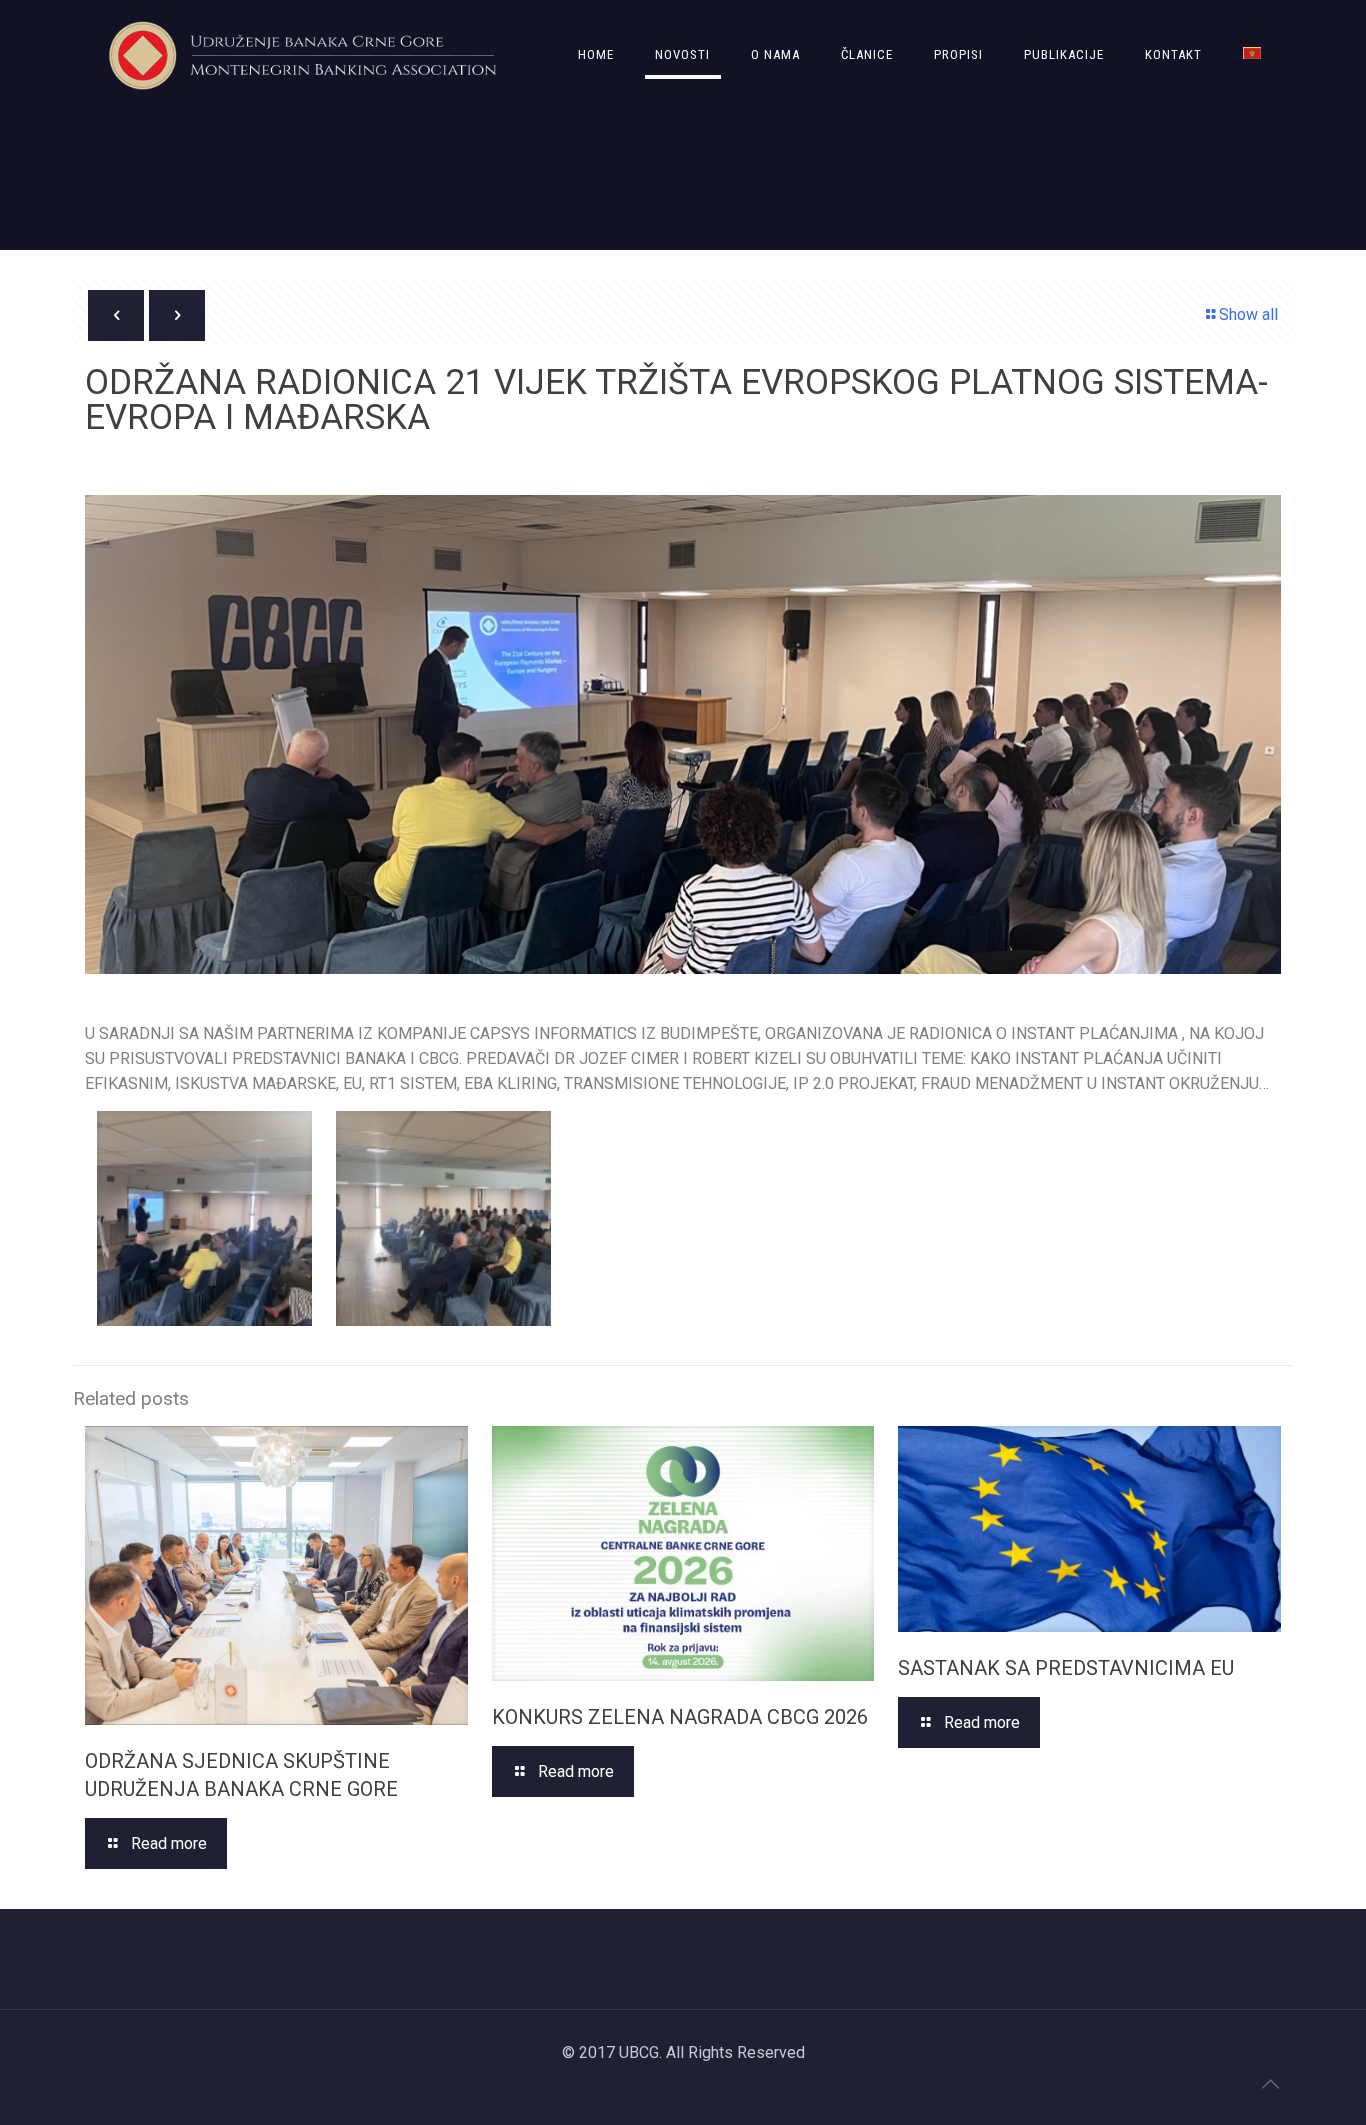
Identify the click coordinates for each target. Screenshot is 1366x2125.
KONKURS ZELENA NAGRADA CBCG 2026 (680, 1717)
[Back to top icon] (1270, 2084)
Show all (1248, 314)
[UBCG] (302, 55)
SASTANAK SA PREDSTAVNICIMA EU (1066, 1668)
